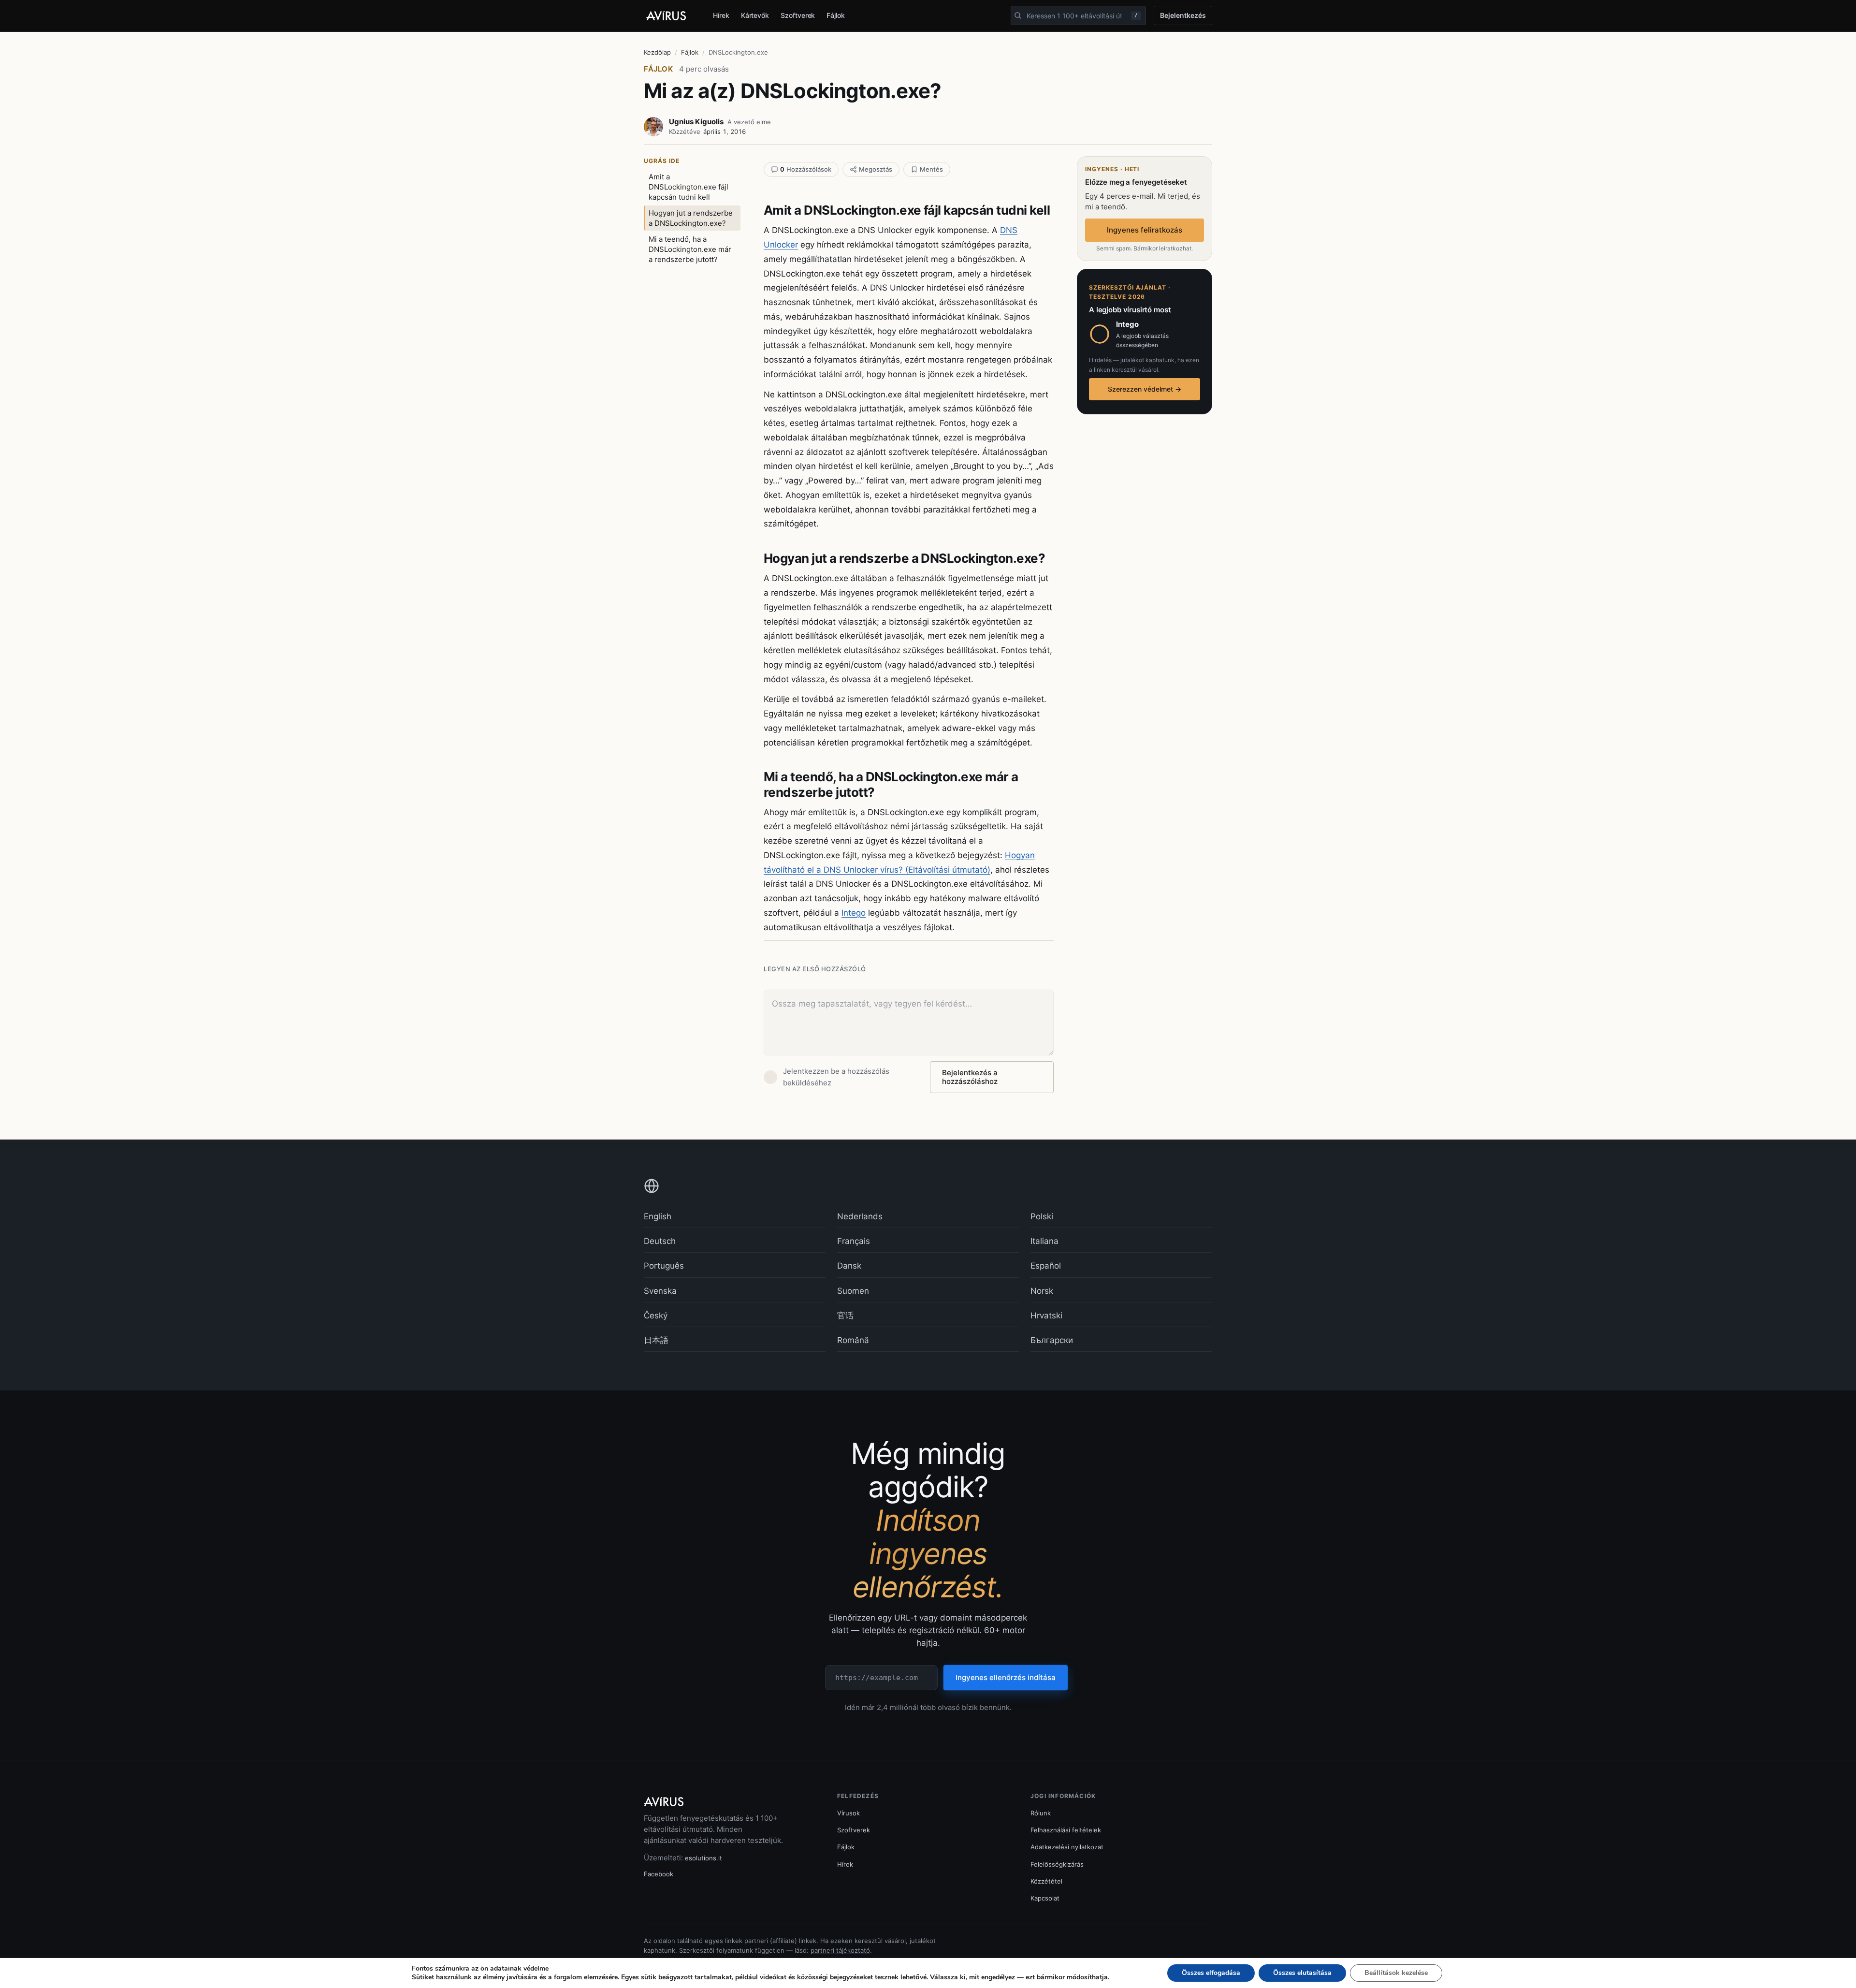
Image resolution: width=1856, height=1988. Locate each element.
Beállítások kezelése (1396, 1973)
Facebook (659, 1874)
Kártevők (755, 15)
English (658, 1216)
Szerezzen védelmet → (1145, 389)
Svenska (660, 1291)
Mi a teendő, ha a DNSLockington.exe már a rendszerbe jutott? (690, 249)
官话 (845, 1316)
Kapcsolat (1045, 1898)
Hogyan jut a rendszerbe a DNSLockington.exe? (691, 218)
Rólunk (1041, 1813)
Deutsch (660, 1241)
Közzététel (1046, 1881)
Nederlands (860, 1216)
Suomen (853, 1291)
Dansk (849, 1266)
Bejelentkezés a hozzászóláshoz (970, 1077)
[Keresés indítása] (1018, 15)
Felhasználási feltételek (1066, 1830)
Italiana (1044, 1241)
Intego (854, 913)
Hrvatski (1046, 1316)
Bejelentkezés (1183, 15)
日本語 (656, 1340)
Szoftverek (798, 15)
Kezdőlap (657, 52)
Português (664, 1266)
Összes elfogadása (1211, 1973)
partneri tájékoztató (840, 1950)
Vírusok (848, 1813)
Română (853, 1340)
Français (854, 1241)
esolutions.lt (703, 1858)
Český (656, 1316)
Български (1052, 1340)
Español (1046, 1266)
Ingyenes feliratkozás (1145, 230)
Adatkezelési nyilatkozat (1067, 1847)
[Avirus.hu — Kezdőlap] (670, 16)
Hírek (721, 15)
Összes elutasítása (1302, 1973)
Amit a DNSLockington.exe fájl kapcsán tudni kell (689, 187)
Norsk (1042, 1291)
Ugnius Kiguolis (696, 122)
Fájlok (836, 15)
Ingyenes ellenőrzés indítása (1006, 1677)
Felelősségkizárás (1057, 1864)
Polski (1042, 1216)
